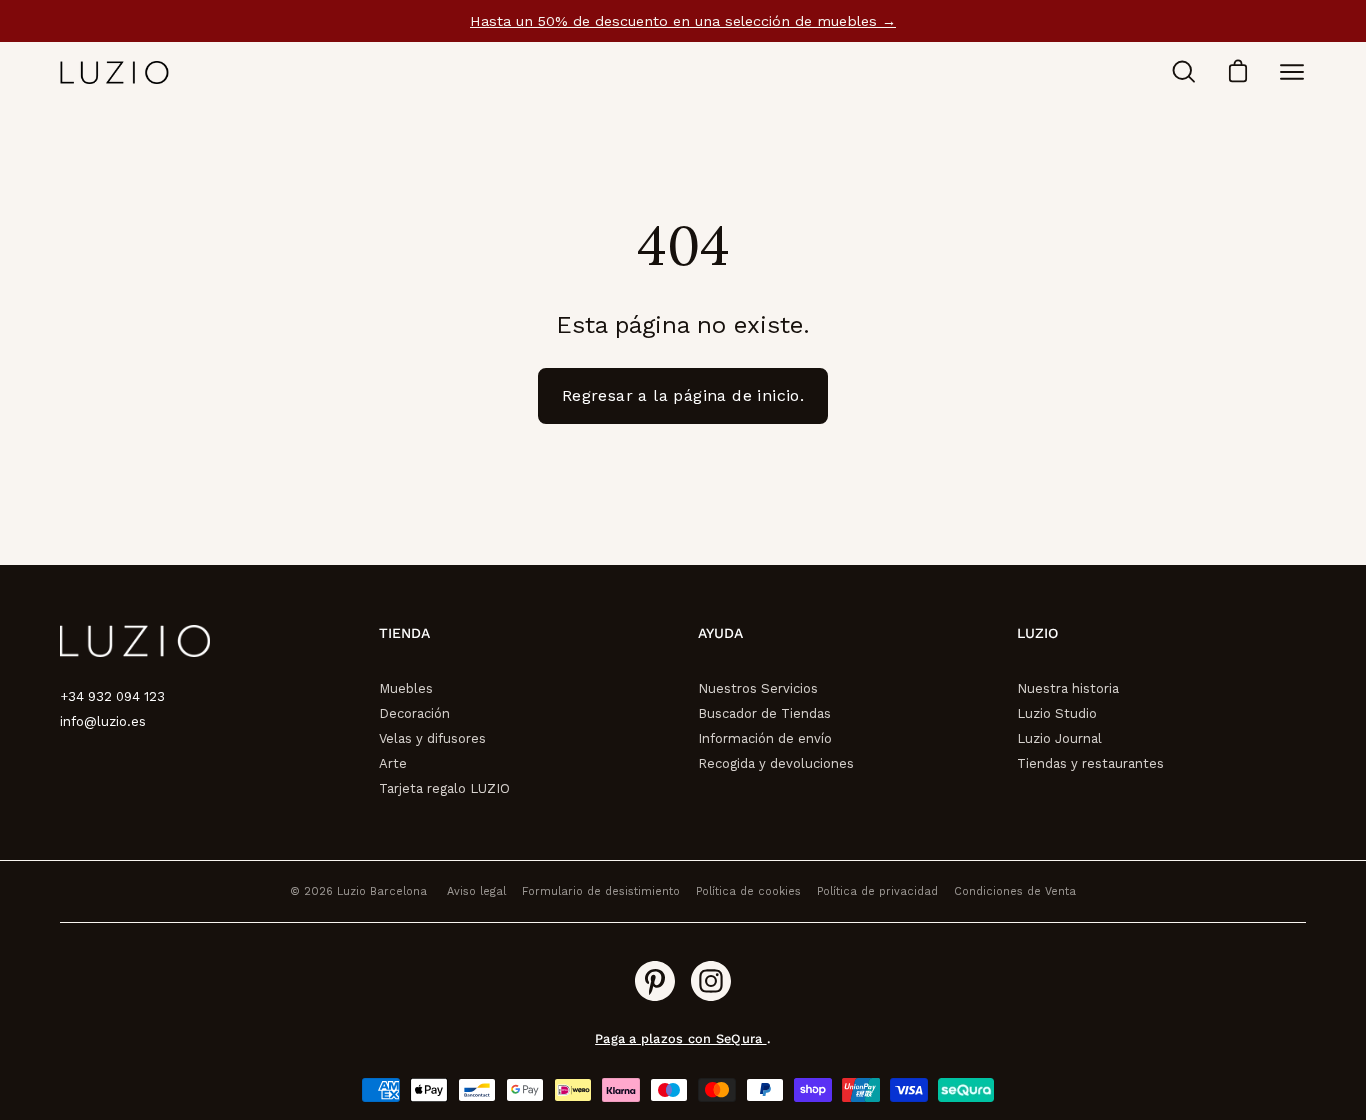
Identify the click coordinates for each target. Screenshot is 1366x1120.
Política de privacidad (877, 891)
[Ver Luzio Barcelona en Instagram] (711, 981)
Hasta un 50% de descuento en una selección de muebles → (683, 21)
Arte (393, 763)
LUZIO (1037, 633)
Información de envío (765, 738)
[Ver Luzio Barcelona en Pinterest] (655, 981)
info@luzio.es (103, 721)
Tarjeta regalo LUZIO (444, 788)
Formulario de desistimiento (601, 891)
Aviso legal (476, 891)
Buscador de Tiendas (764, 713)
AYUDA (720, 633)
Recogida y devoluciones (776, 763)
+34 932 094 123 (112, 696)
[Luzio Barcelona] (115, 72)
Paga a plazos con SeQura (680, 1038)
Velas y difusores (432, 738)
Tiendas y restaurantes (1090, 763)
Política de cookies (748, 891)
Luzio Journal (1059, 738)
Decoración (414, 713)
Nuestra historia (1068, 688)
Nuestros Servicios (758, 688)
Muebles (406, 688)
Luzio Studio (1057, 713)
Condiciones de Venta (1015, 891)
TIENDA (404, 633)
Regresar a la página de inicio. (683, 395)
